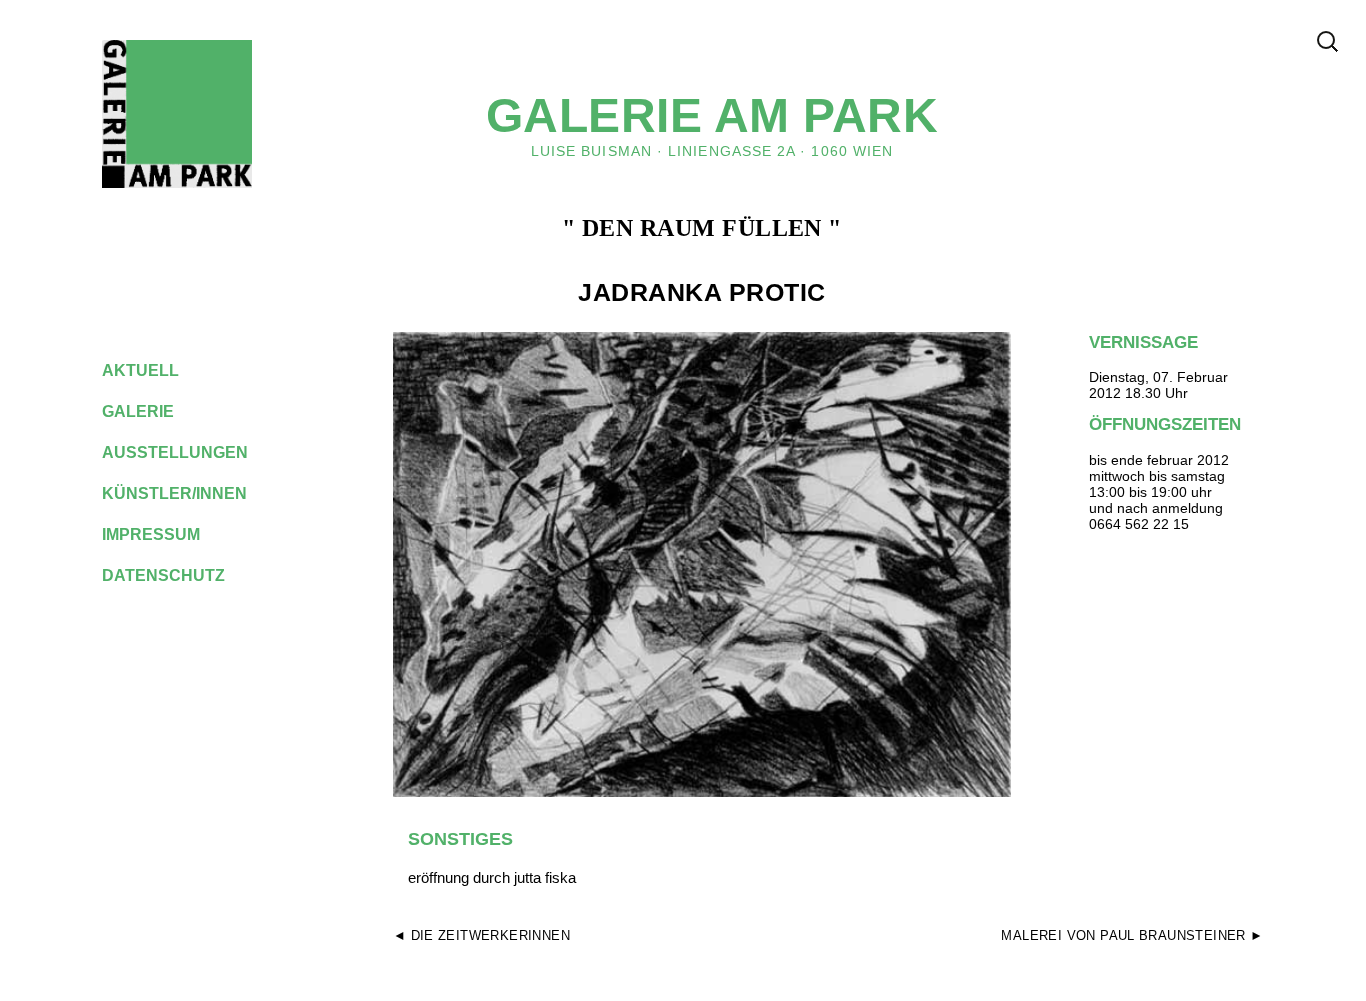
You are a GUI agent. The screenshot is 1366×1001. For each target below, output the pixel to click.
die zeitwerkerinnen (490, 935)
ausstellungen (190, 452)
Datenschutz (179, 575)
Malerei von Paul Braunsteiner (1123, 935)
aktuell (156, 370)
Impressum (166, 534)
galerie (153, 411)
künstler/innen (190, 493)
